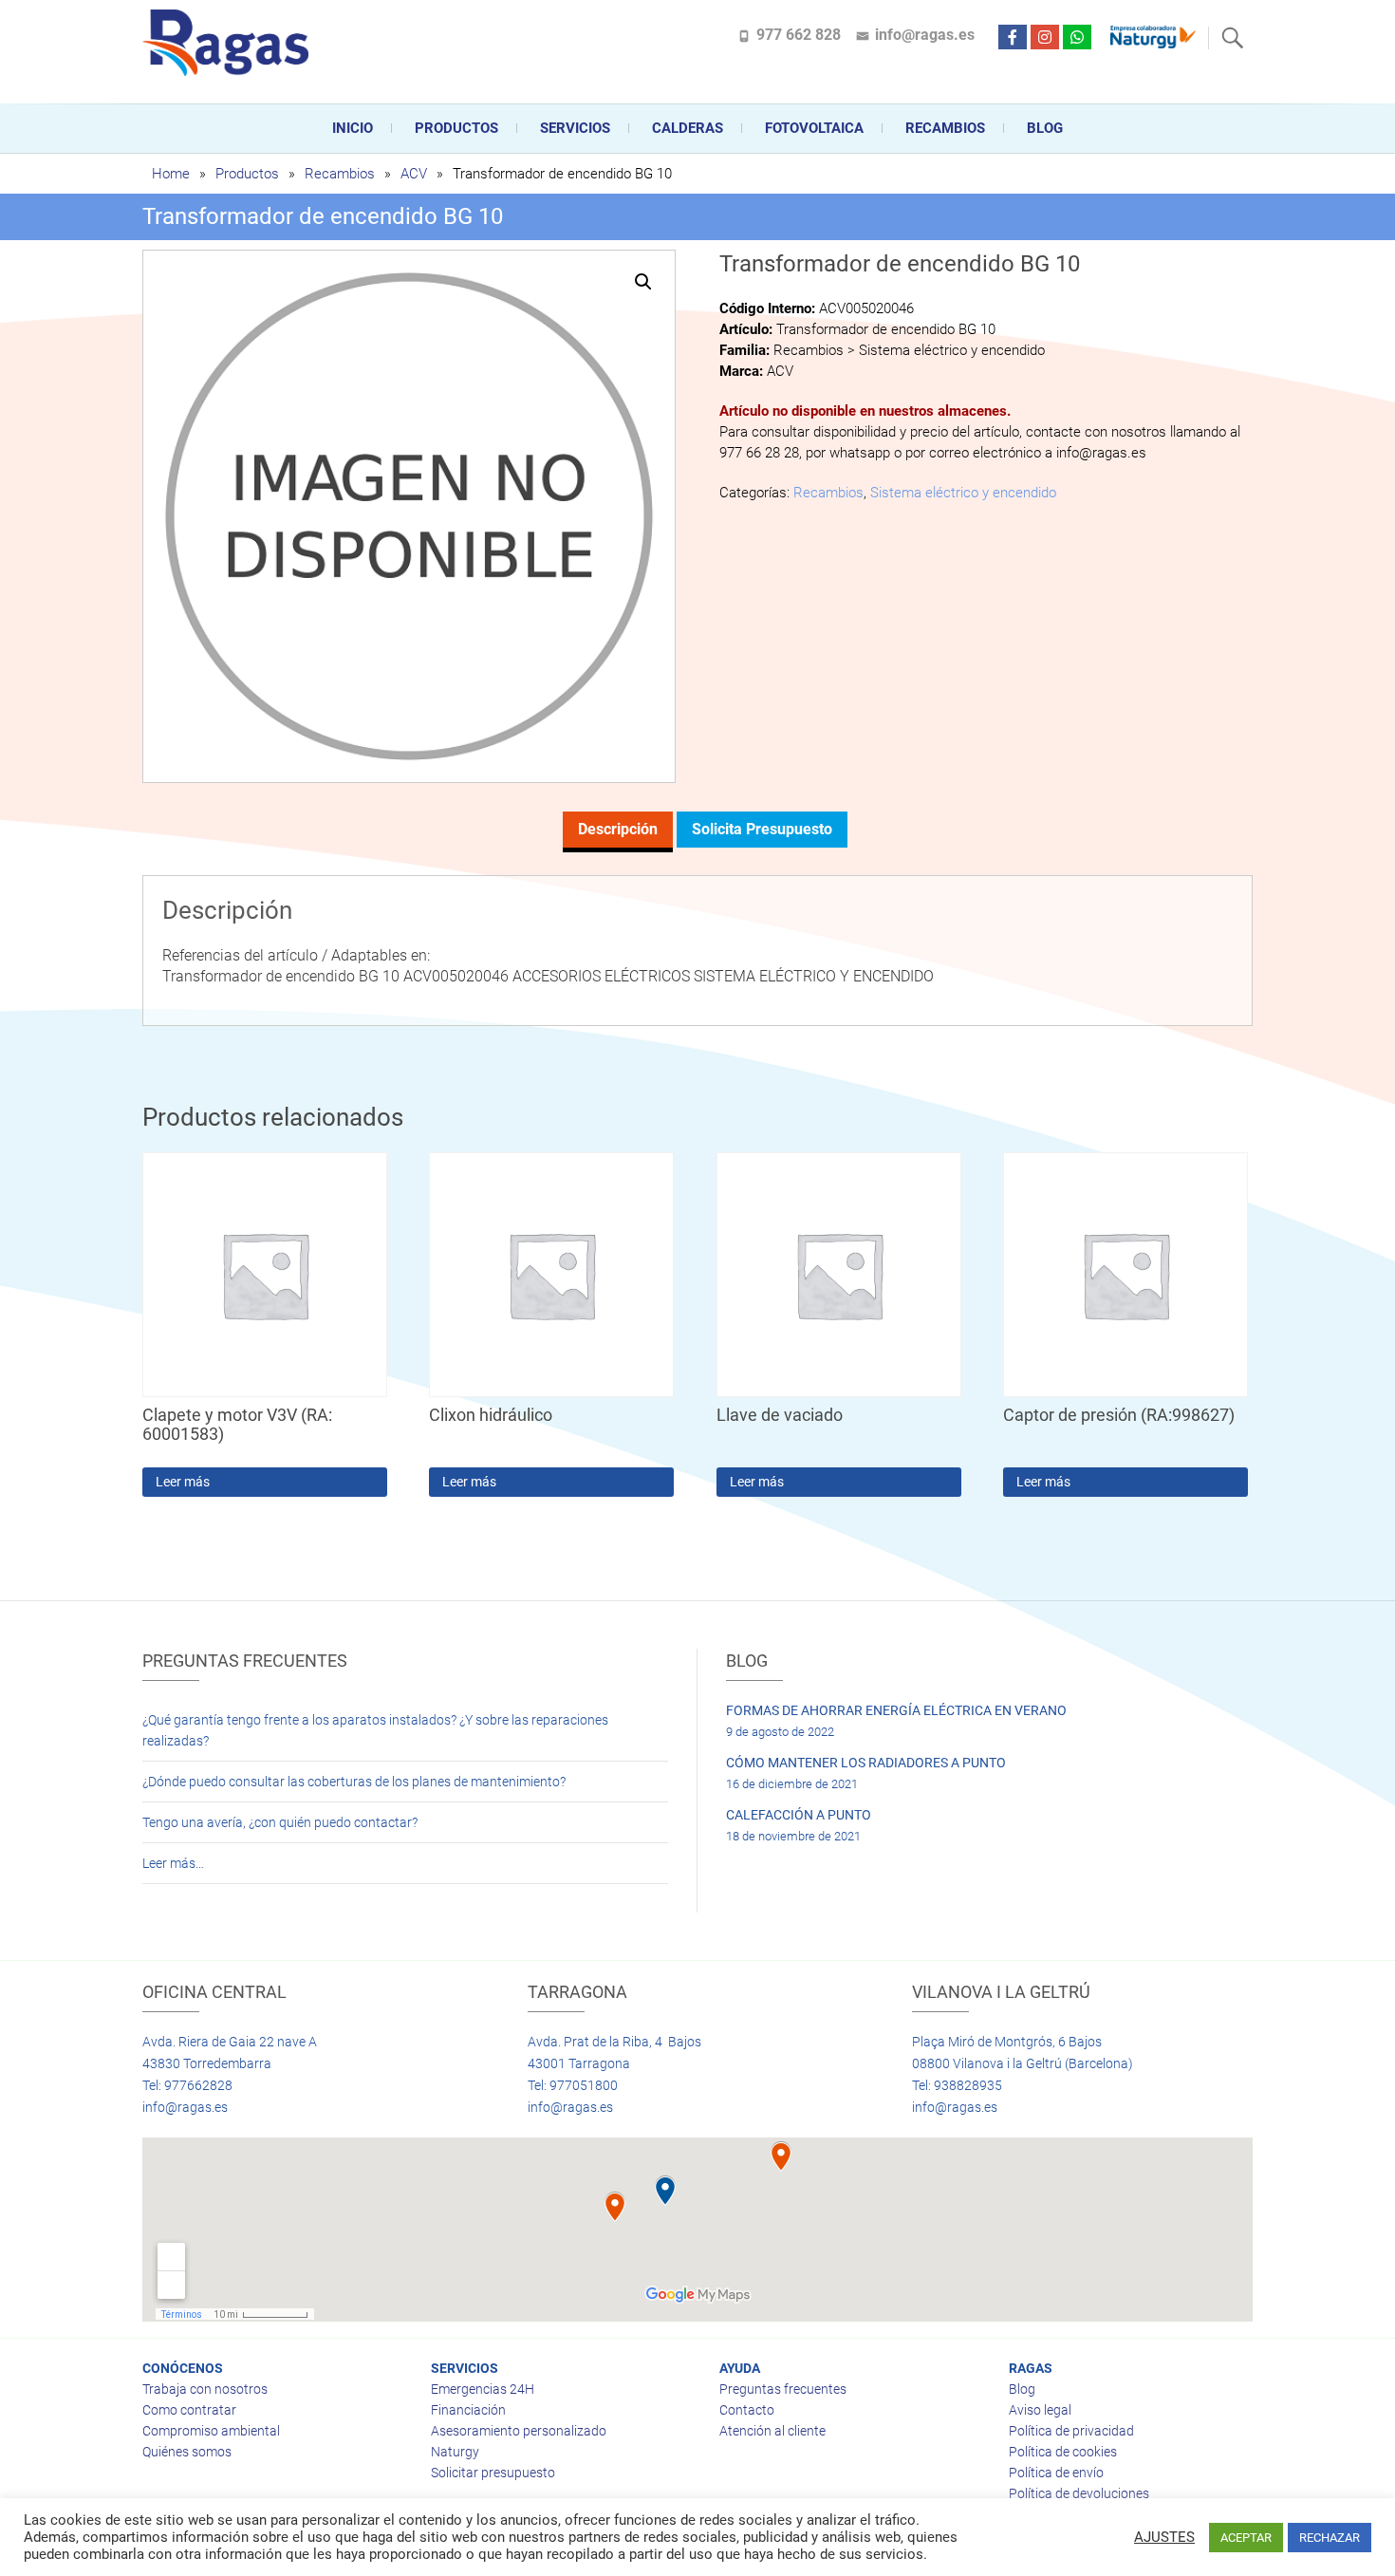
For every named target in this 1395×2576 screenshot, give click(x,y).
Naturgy (455, 2452)
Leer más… (173, 1863)
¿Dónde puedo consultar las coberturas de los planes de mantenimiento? (354, 1782)
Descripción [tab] (618, 829)
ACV (414, 174)
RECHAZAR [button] (1330, 2538)
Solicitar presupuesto (493, 2473)
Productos (456, 128)
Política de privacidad (1071, 2431)
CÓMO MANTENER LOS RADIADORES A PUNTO (866, 1763)
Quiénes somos (187, 2452)
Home (171, 174)
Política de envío (1056, 2473)
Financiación (468, 2410)
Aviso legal (1040, 2410)
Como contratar (189, 2410)
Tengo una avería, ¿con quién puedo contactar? (280, 1822)
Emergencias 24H (483, 2389)
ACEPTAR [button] (1246, 2538)
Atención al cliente (772, 2431)
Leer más (183, 1482)
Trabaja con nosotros (205, 2389)
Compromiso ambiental (211, 2431)
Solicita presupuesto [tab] (762, 829)
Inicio (353, 128)
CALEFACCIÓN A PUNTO (799, 1815)
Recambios (945, 128)
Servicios (575, 128)
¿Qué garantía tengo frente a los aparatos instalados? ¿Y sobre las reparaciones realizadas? (375, 1730)
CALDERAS (688, 128)
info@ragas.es (925, 35)
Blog (1045, 128)
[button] (643, 282)
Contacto (747, 2410)
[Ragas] (230, 43)
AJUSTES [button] (1164, 2537)
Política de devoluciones (1079, 2493)
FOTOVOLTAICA (814, 128)
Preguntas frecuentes (783, 2389)
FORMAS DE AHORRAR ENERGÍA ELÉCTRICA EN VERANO (896, 1710)
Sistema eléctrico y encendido (963, 493)
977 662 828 (799, 35)
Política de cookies (1063, 2452)
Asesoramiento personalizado (519, 2431)
